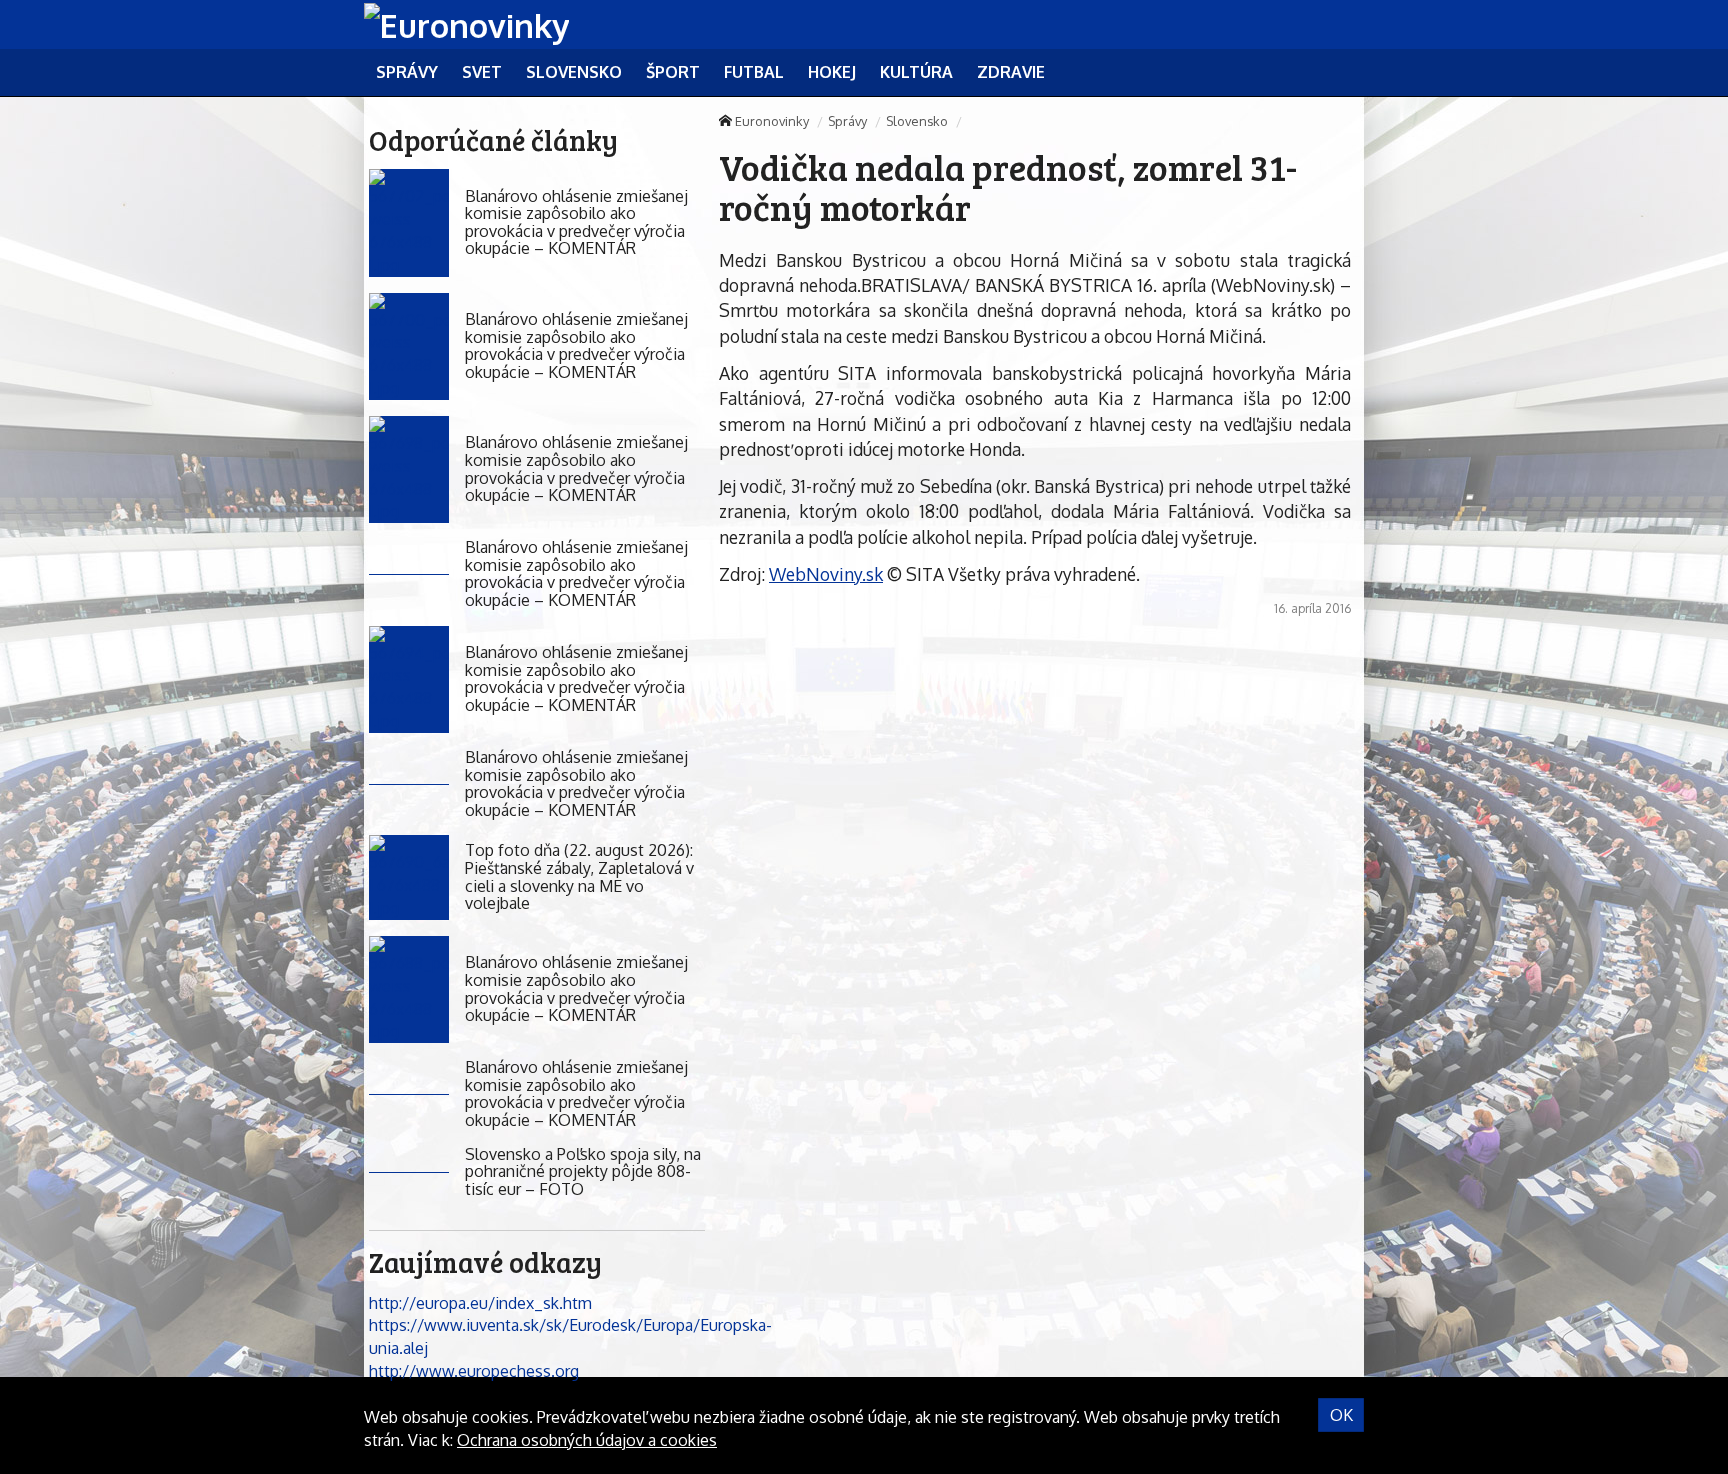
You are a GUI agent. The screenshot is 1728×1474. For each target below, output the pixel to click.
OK (1341, 1415)
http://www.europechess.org (474, 1371)
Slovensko (917, 121)
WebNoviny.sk (826, 574)
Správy (847, 121)
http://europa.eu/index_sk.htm (480, 1303)
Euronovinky (772, 121)
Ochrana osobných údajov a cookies (587, 1440)
